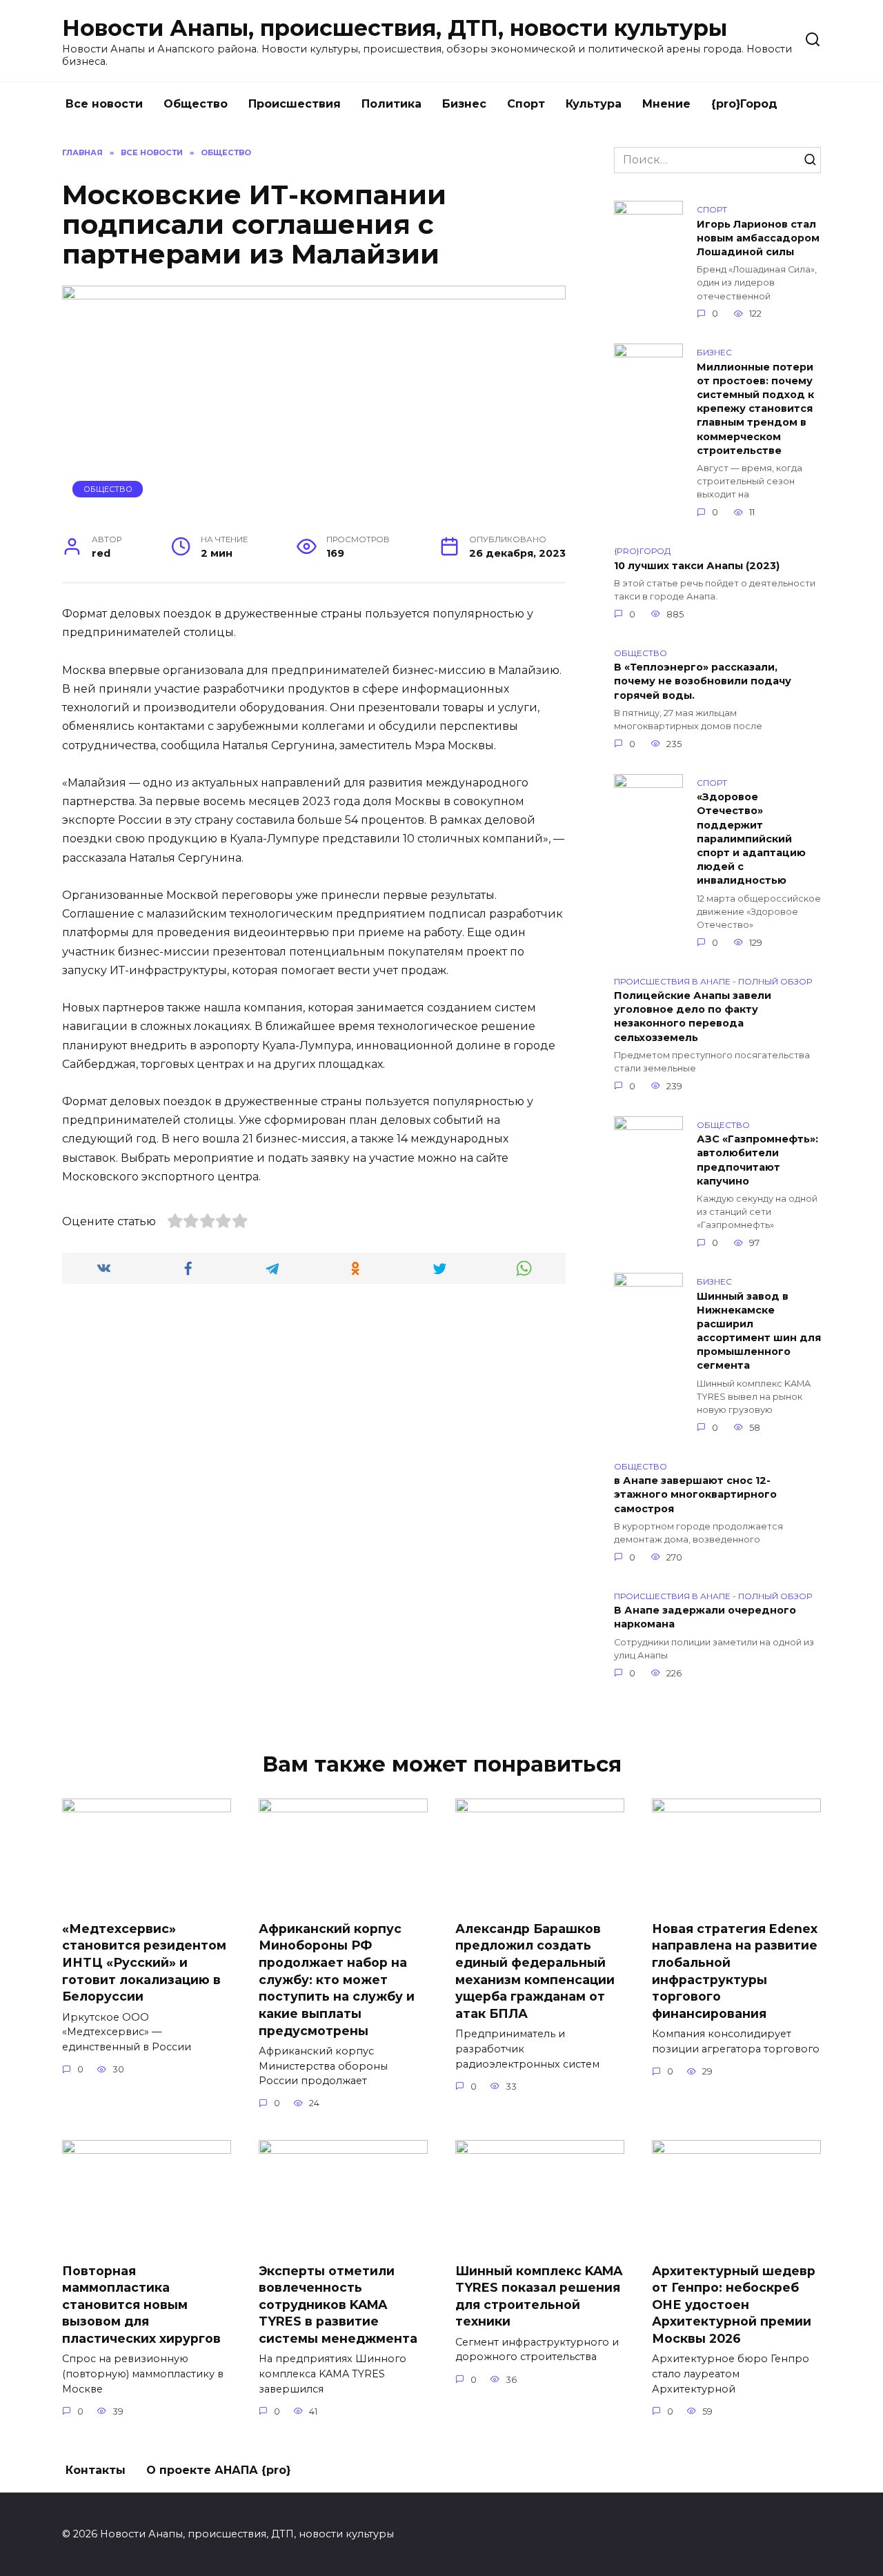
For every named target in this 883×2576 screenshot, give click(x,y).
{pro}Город (744, 104)
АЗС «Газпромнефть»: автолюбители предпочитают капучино (757, 1160)
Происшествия (295, 104)
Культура (594, 104)
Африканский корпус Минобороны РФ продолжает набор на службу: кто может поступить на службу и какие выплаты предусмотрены (337, 1980)
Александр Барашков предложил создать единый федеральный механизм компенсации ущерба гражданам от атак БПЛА (535, 1971)
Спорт (526, 104)
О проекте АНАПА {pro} (218, 2470)
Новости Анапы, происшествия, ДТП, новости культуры (395, 28)
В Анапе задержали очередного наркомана (705, 1618)
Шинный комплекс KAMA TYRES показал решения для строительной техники (539, 2296)
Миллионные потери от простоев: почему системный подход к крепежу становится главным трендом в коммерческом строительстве (755, 409)
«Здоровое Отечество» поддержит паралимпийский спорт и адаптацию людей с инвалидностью (751, 839)
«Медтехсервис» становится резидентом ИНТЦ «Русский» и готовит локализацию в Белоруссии (144, 1963)
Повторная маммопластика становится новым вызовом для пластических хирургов (141, 2304)
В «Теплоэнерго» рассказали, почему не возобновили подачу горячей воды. (703, 682)
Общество (196, 104)
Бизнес (464, 104)
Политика (391, 104)
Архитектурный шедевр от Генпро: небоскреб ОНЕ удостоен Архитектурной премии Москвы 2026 (734, 2304)
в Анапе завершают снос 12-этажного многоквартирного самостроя (695, 1495)
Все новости (104, 104)
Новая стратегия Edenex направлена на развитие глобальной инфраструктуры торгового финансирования (735, 1971)
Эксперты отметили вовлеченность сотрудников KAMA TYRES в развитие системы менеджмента (338, 2304)
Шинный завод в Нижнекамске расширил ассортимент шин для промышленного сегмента (759, 1331)
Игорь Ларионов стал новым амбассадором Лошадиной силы (758, 238)
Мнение (666, 104)
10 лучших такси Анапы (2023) (697, 566)
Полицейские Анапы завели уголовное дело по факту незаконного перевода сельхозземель (693, 1017)
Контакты (96, 2470)
